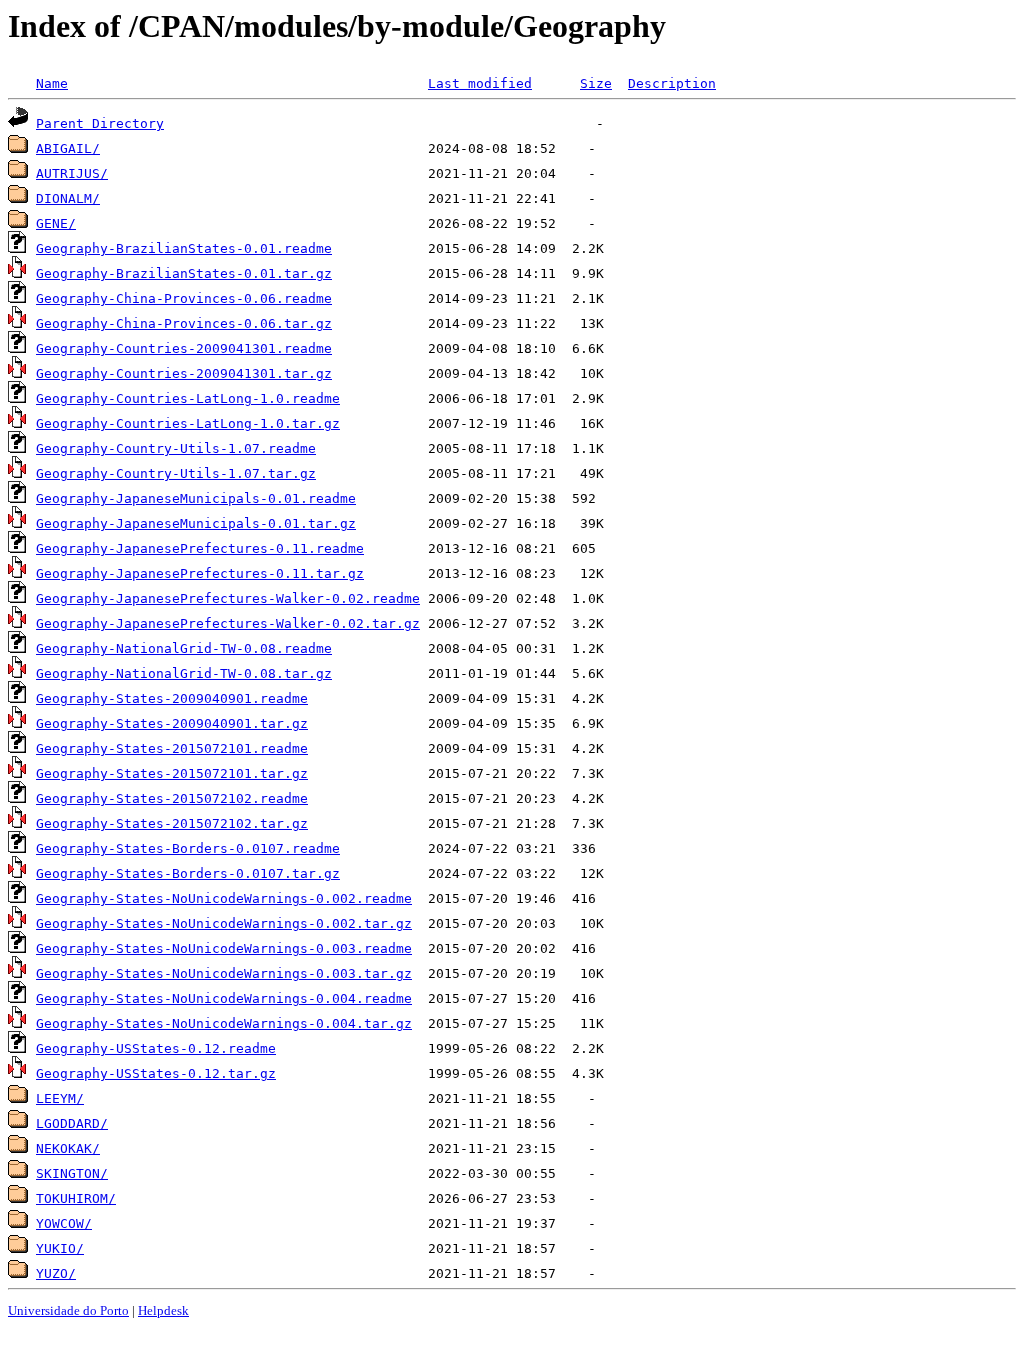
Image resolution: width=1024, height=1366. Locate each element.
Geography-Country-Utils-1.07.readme (176, 448)
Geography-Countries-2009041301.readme (184, 348)
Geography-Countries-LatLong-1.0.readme (188, 398)
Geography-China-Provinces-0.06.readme (184, 298)
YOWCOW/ (64, 1223)
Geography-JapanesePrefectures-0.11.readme (200, 548)
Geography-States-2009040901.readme (172, 698)
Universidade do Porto (68, 1310)
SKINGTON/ (72, 1173)
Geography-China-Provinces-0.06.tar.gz (184, 323)
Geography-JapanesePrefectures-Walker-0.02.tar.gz (228, 623)
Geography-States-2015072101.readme (172, 748)
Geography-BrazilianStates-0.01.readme (184, 248)
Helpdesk (163, 1310)
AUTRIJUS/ (72, 173)
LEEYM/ (60, 1098)
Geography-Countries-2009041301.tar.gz (184, 373)
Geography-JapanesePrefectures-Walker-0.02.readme (228, 598)
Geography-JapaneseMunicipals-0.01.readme (196, 498)
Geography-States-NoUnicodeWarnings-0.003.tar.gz (224, 973)
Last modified (480, 83)
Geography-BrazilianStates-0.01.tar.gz (184, 273)
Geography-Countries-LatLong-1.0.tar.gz (188, 423)
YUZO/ (56, 1273)
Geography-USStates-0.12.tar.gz (156, 1073)
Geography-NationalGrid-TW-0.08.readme (184, 648)
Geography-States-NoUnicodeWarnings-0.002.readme (224, 898)
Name (52, 83)
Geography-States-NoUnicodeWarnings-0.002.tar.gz (224, 923)
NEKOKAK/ (68, 1148)
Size (596, 83)
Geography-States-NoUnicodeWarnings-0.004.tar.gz (224, 1023)
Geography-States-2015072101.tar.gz (172, 773)
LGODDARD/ (72, 1123)
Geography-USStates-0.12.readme (156, 1048)
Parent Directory (100, 123)
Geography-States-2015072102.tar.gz (172, 823)
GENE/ (56, 223)
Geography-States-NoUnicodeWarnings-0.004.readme (224, 998)
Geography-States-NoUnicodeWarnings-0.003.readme (224, 948)
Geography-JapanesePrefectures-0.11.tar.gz (200, 573)
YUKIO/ (60, 1248)
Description (672, 83)
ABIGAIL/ (68, 148)
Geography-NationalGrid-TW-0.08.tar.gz (184, 673)
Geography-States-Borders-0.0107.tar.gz (188, 873)
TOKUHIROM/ (76, 1198)
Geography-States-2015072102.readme (172, 798)
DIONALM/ (68, 198)
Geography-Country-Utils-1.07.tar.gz (176, 473)
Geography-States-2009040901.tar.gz (172, 723)
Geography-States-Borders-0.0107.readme (188, 848)
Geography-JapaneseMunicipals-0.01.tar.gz (196, 523)
